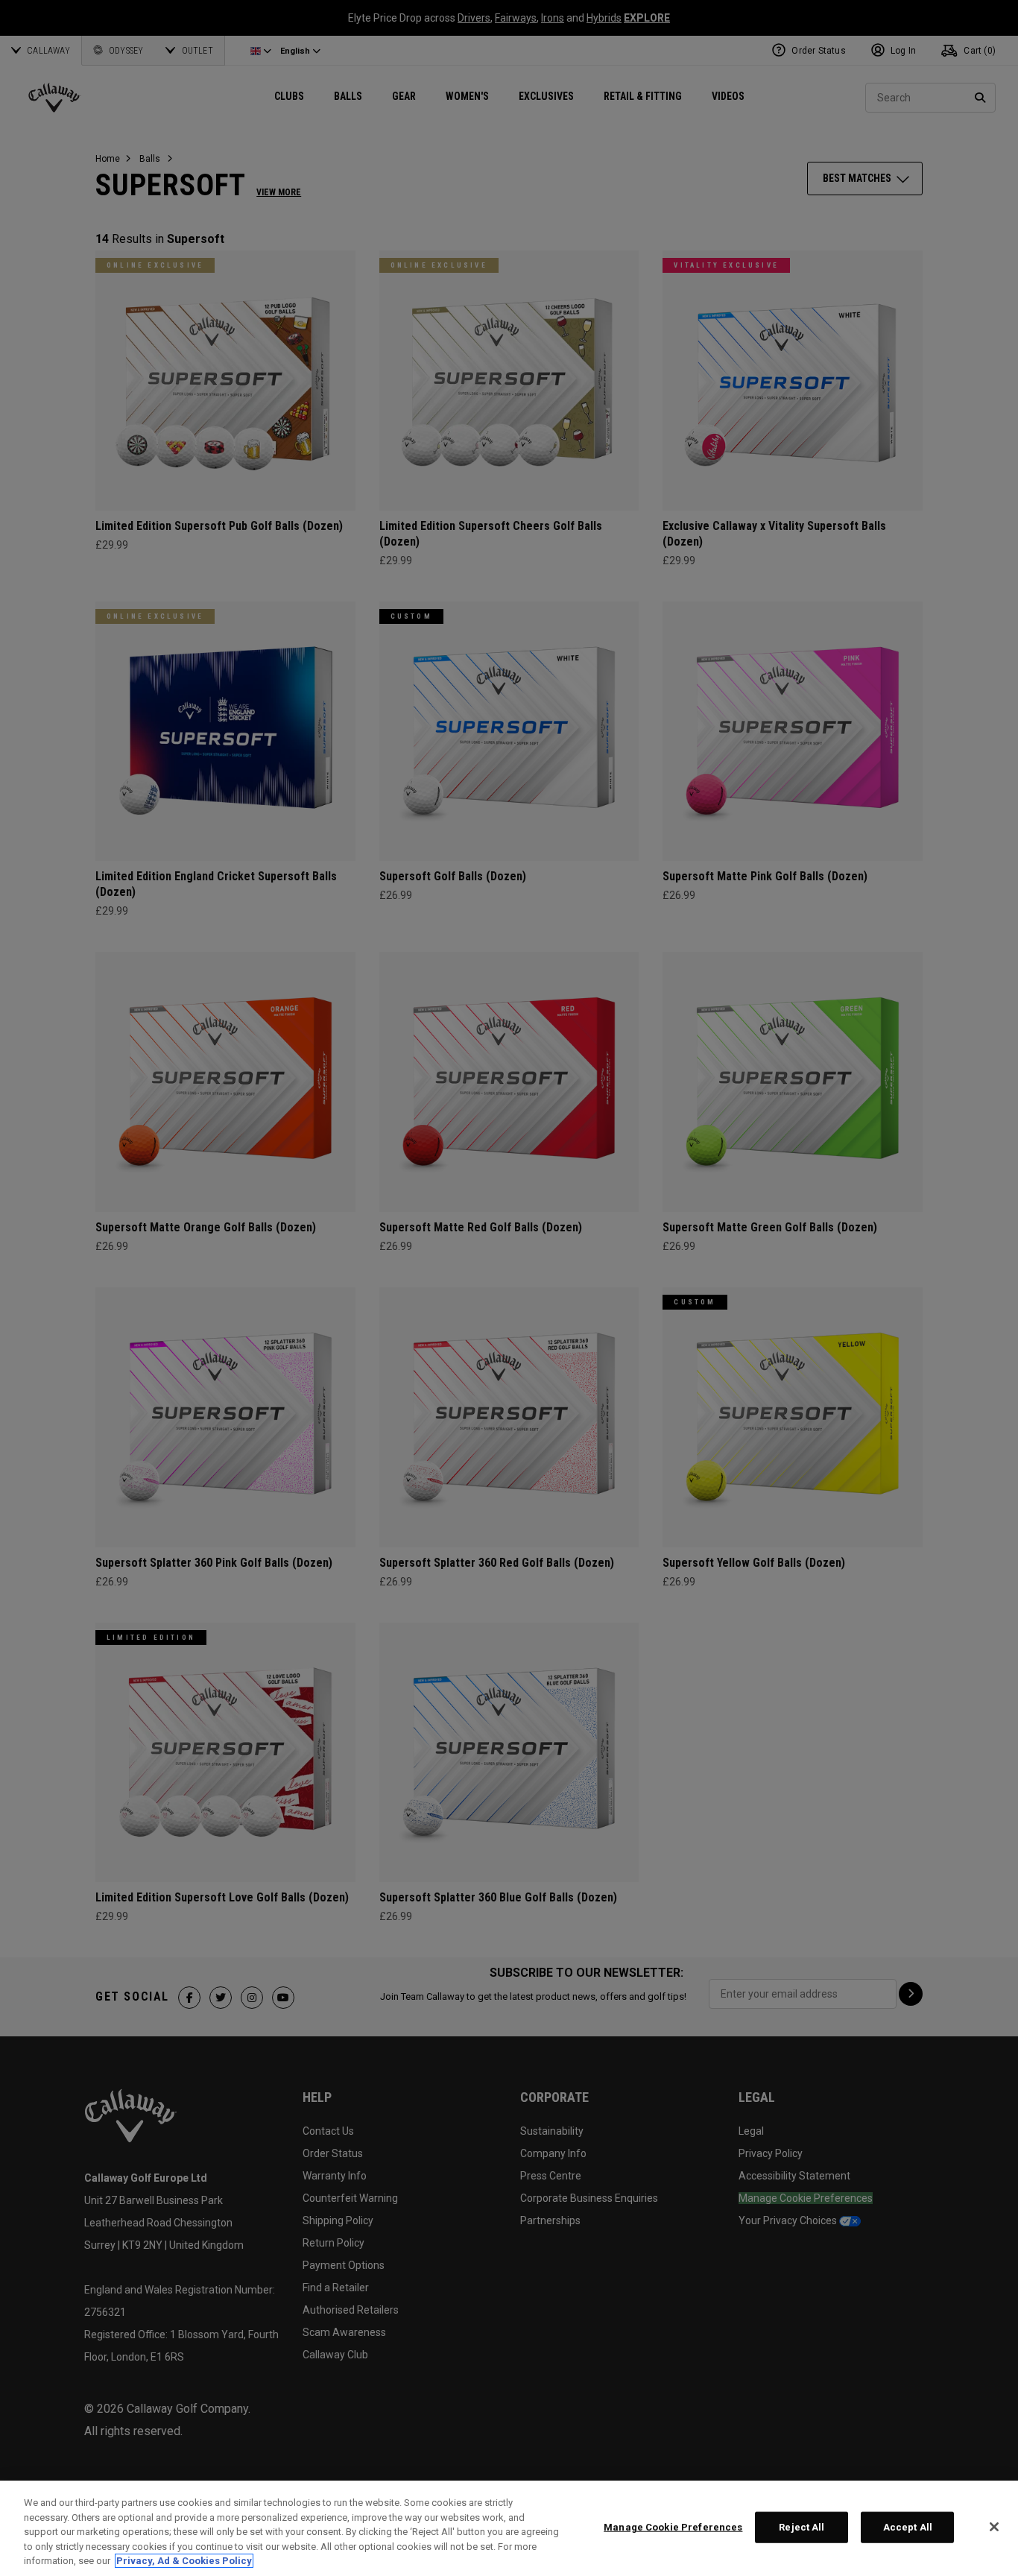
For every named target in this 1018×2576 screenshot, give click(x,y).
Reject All (802, 2527)
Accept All (908, 2527)
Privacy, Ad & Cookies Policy (184, 2561)
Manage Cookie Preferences (673, 2527)
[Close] (994, 2527)
